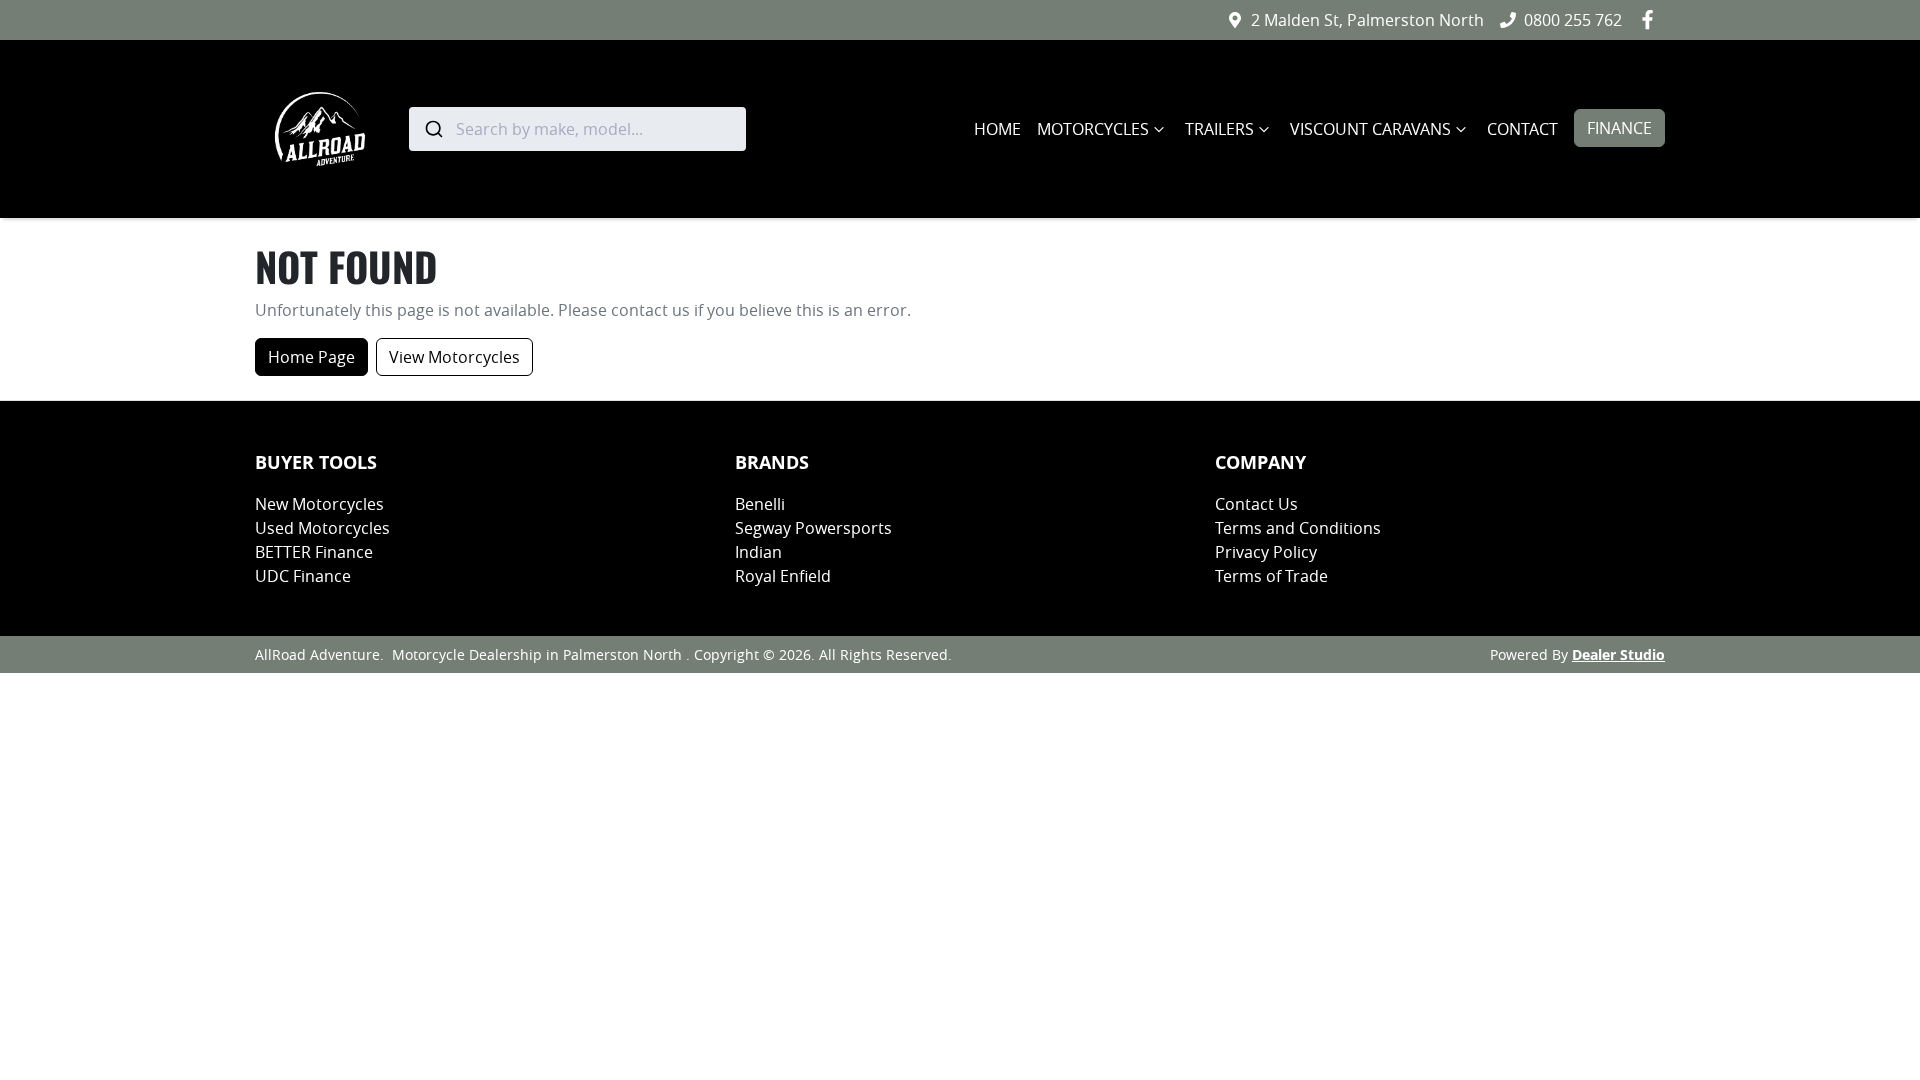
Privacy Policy (1266, 552)
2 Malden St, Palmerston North (1367, 20)
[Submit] (432, 129)
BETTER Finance (314, 552)
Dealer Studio (1618, 654)
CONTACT (1522, 129)
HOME (997, 129)
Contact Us (1256, 504)
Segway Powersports (813, 528)
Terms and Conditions (1298, 528)
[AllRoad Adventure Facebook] (1651, 19)
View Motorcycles (454, 357)
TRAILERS (1219, 129)
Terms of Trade (1271, 576)
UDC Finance (303, 576)
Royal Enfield (783, 576)
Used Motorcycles (322, 528)
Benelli (760, 504)
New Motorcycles (319, 504)
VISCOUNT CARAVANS (1370, 129)
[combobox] (577, 129)
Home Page (311, 357)
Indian (758, 552)
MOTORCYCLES (1093, 129)
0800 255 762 (1573, 20)
